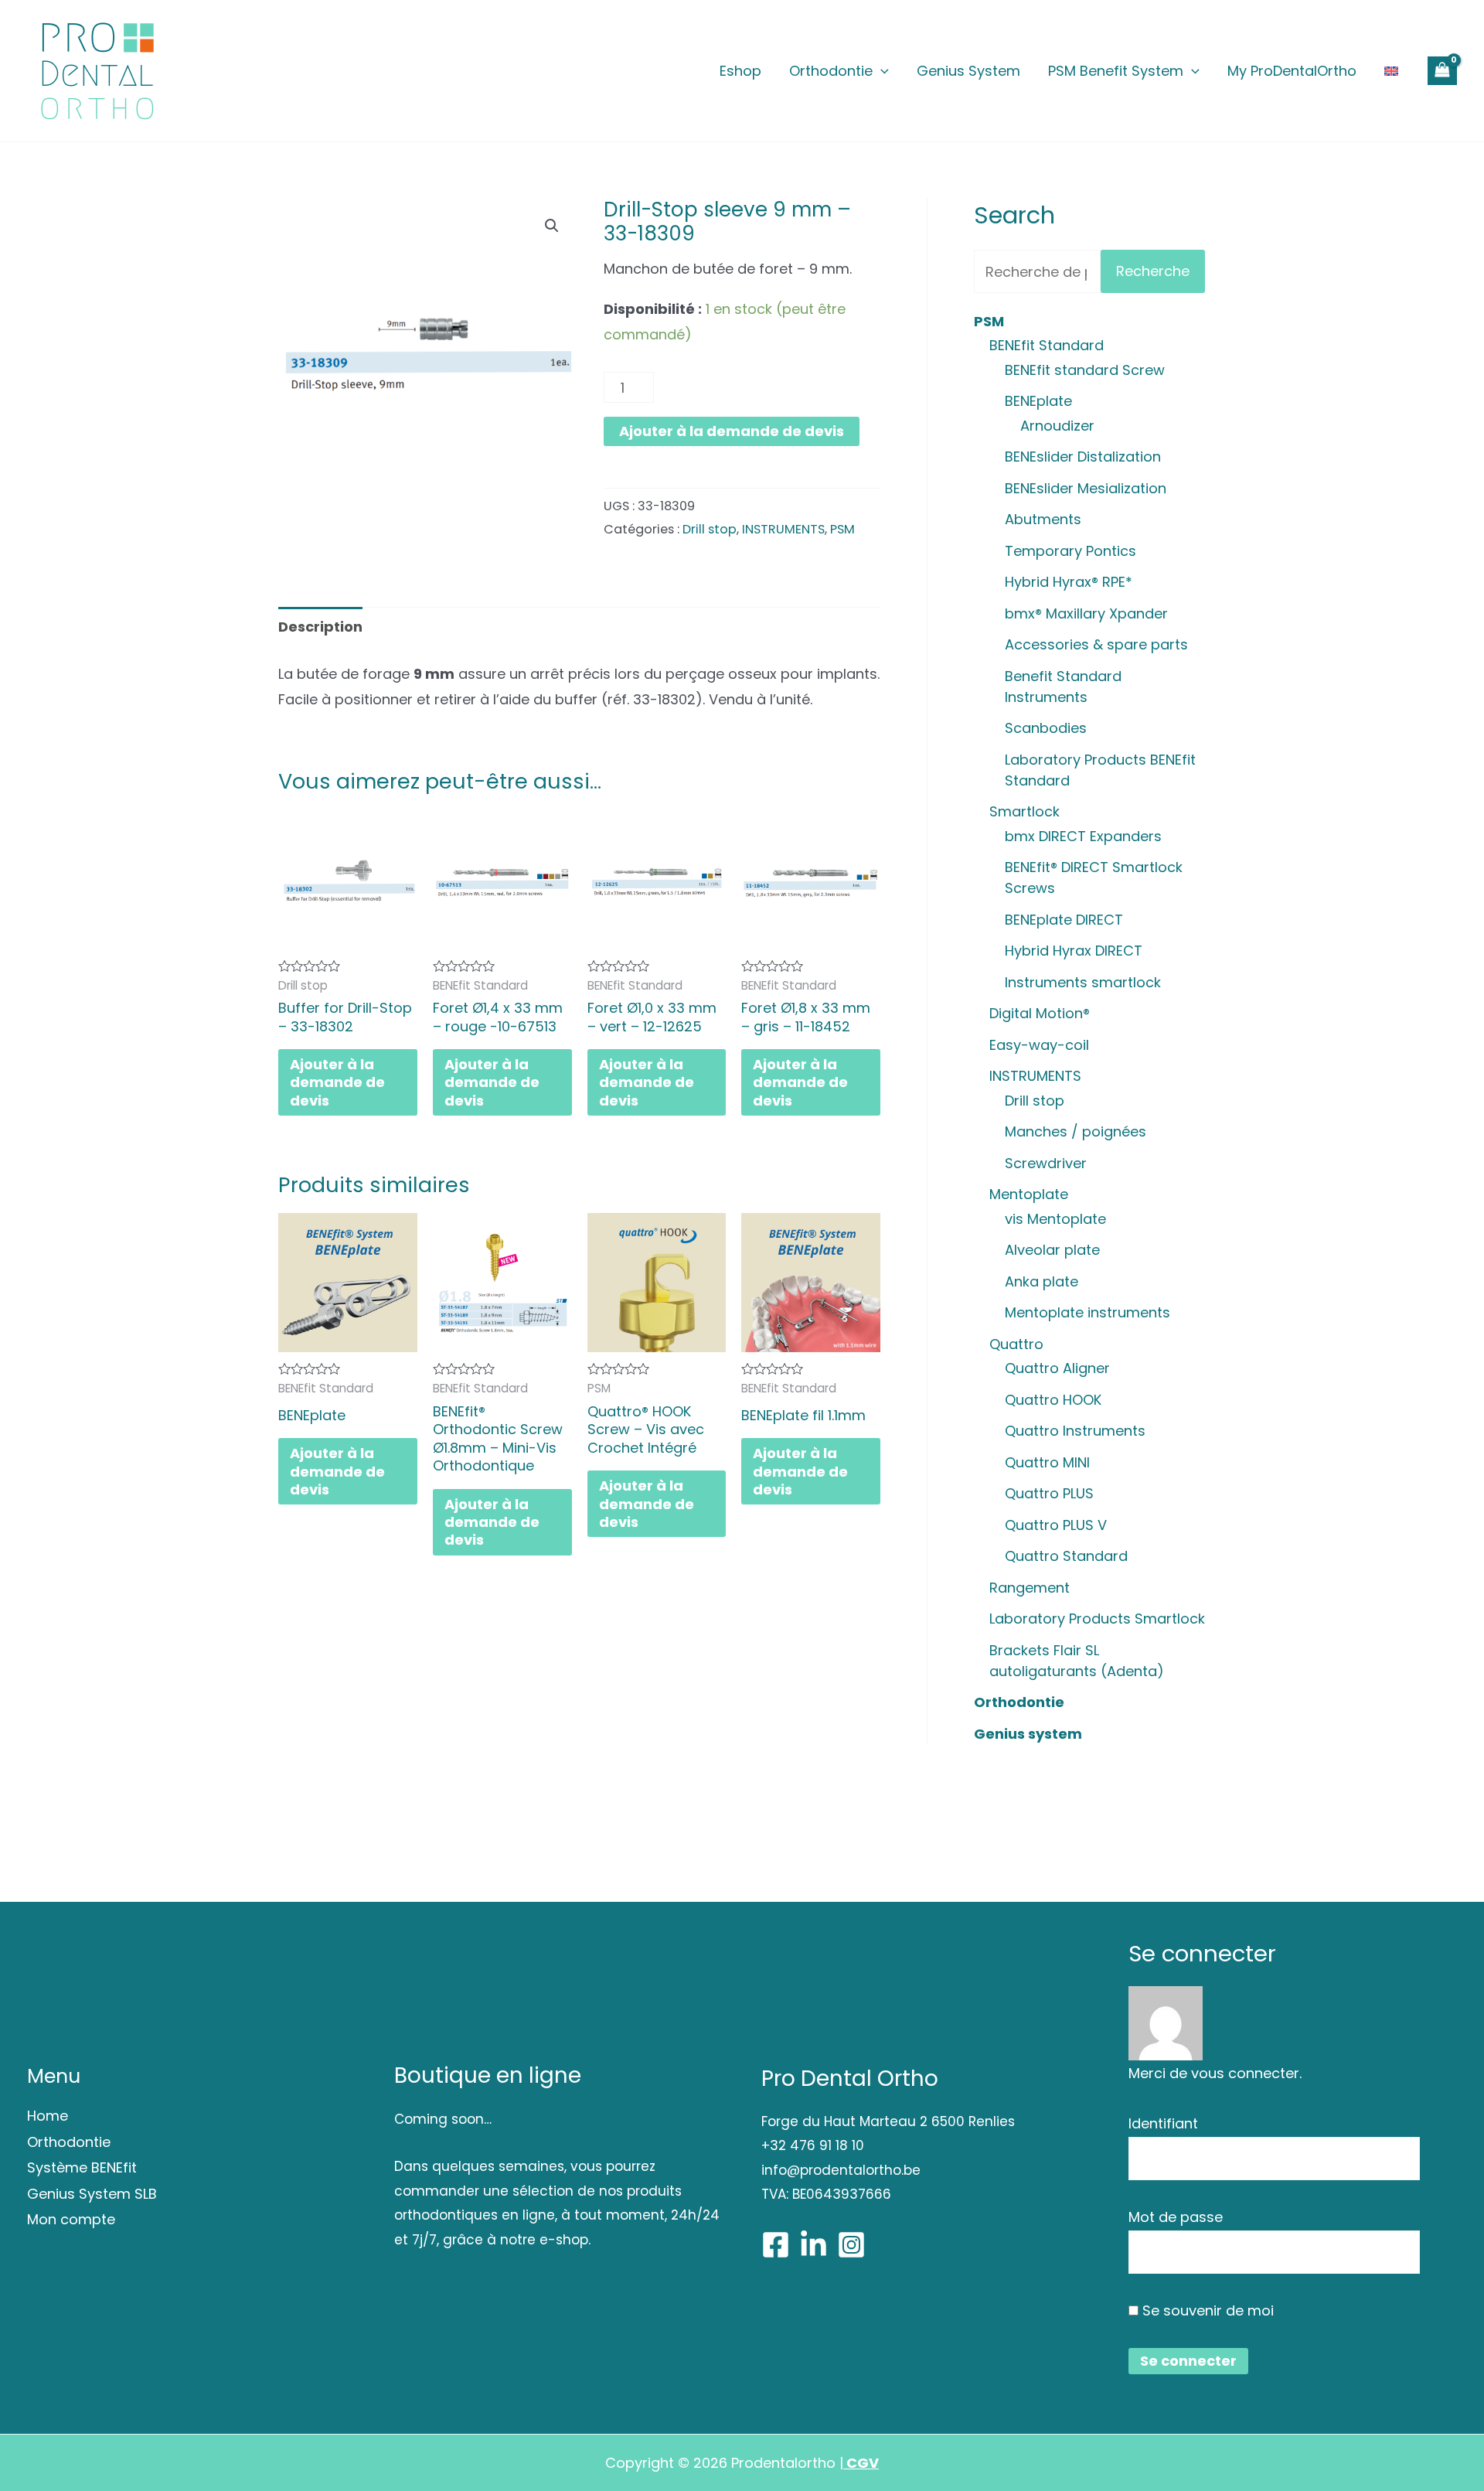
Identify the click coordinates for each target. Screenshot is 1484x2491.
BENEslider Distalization (1083, 457)
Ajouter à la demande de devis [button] (337, 1082)
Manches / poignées (1076, 1131)
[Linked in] (813, 2245)
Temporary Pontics (1070, 551)
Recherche (1153, 271)
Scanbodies (1046, 728)
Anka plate (1042, 1281)
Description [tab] (320, 627)
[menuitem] (1391, 71)
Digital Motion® (1040, 1013)
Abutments (1043, 519)
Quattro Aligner (1057, 1368)
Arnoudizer (1057, 426)
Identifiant (1163, 2123)
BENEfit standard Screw (1085, 370)
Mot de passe (1176, 2217)
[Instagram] (851, 2245)
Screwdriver (1046, 1163)
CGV (861, 2463)
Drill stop (710, 529)
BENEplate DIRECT (1064, 920)
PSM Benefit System (1116, 71)
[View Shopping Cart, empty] (1442, 71)
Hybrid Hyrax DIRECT (1074, 951)
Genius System (968, 71)
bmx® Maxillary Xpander (1086, 613)
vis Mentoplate (1055, 1219)
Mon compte (71, 2219)
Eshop (740, 71)
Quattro (1016, 1344)
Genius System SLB (92, 2194)
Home (48, 2116)
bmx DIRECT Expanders (1083, 836)
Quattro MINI (1047, 1462)
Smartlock (1025, 811)
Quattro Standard (1066, 1556)
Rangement (1030, 1588)
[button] (552, 226)
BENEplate (1038, 401)
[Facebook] (776, 2245)
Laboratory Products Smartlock (1097, 1619)
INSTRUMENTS (783, 529)
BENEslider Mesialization (1086, 488)
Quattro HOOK (1053, 1400)
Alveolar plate (1052, 1250)
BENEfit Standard (1047, 345)
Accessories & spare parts (1096, 644)
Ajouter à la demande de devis (732, 431)
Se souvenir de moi (1206, 2310)
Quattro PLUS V (1056, 1525)
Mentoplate (1029, 1194)
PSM (842, 529)
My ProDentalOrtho (1292, 71)
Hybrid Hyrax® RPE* (1069, 582)
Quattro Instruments (1075, 1431)
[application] (881, 71)
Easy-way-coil (1039, 1045)
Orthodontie (831, 71)
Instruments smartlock (1083, 982)
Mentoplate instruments (1087, 1312)
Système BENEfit (82, 2167)
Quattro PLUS (1049, 1493)
